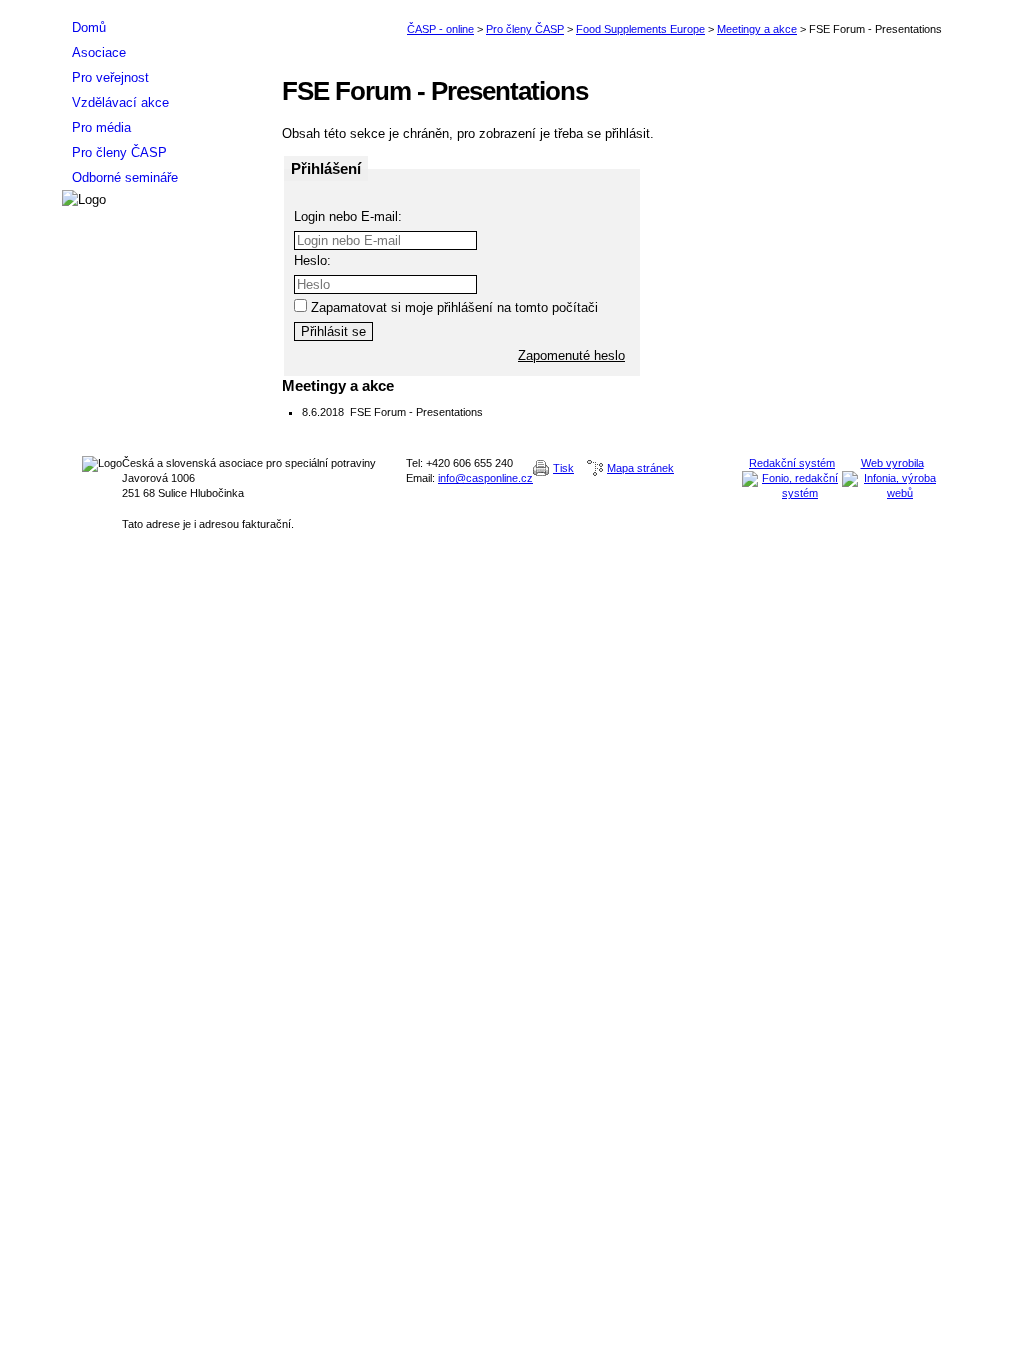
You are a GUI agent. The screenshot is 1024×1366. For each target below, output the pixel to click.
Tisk (563, 468)
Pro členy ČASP (525, 29)
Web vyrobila (892, 463)
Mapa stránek (640, 468)
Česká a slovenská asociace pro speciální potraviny (162, 7)
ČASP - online (440, 29)
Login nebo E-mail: (348, 216)
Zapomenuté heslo (571, 355)
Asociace (99, 52)
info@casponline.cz (485, 478)
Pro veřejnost (110, 77)
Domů (89, 27)
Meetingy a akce (757, 29)
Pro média (101, 127)
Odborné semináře (125, 177)
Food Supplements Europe (640, 29)
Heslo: (312, 260)
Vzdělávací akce (120, 102)
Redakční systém (792, 463)
